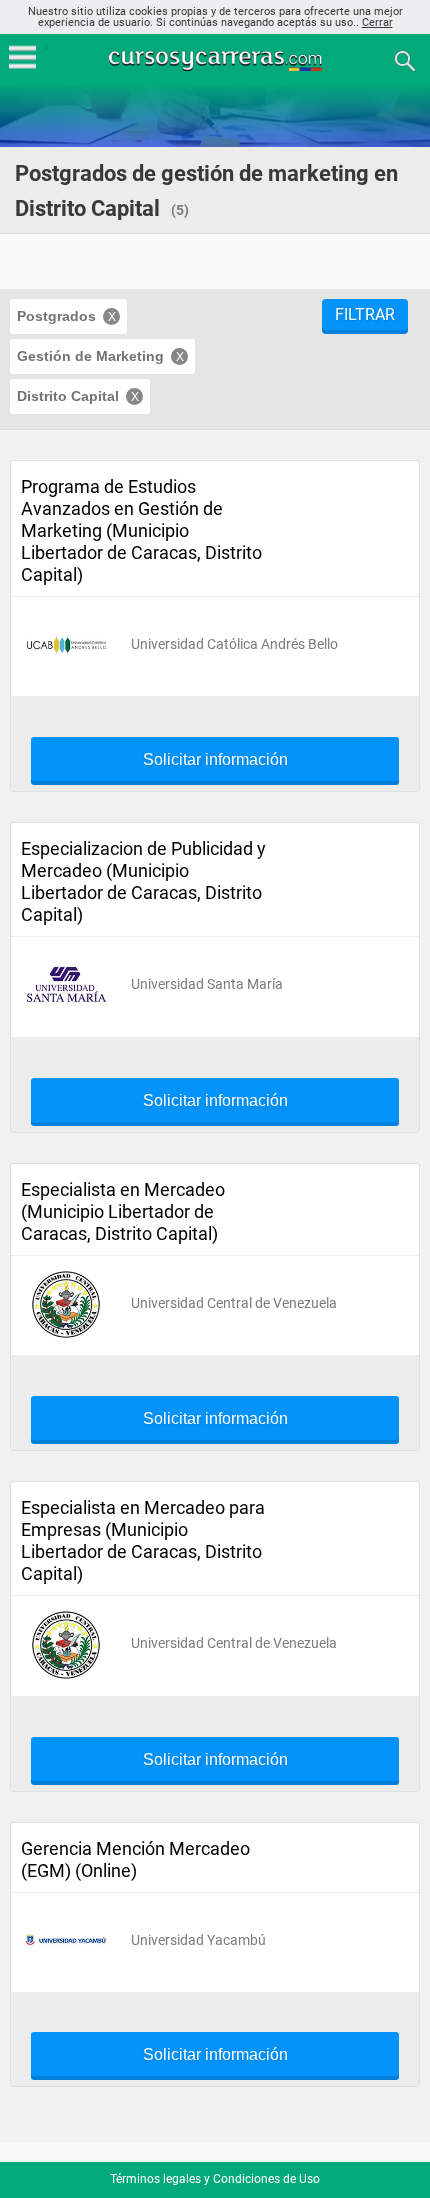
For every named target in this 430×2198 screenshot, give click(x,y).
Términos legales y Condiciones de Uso (215, 2179)
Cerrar (377, 22)
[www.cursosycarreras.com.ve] (217, 59)
